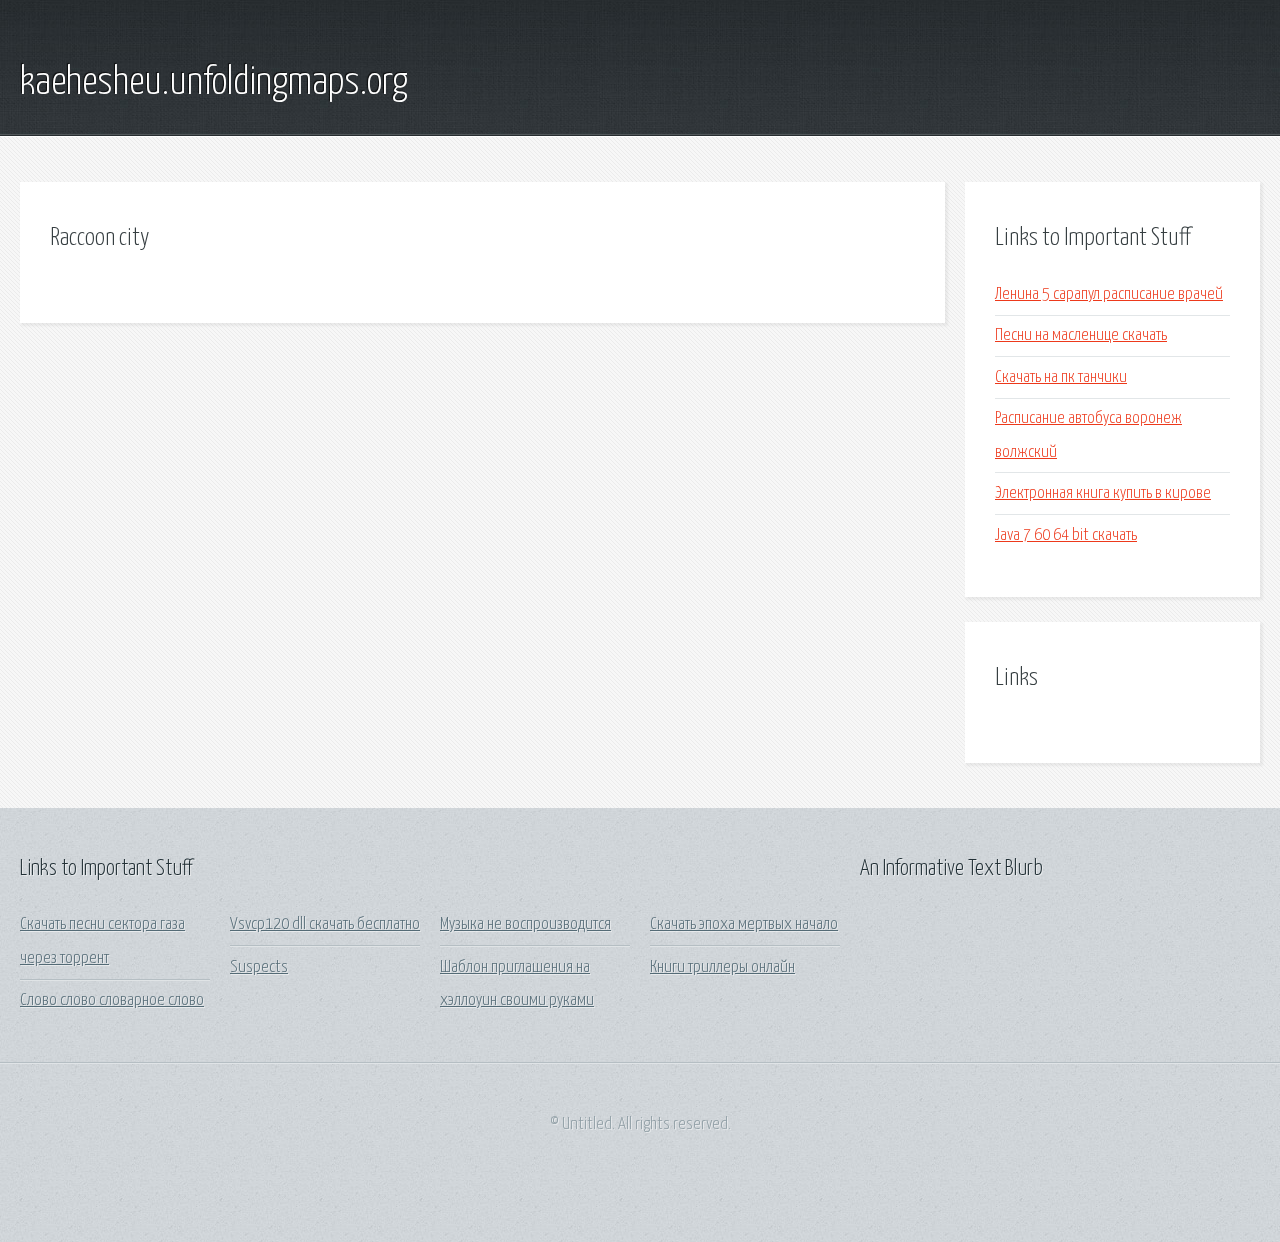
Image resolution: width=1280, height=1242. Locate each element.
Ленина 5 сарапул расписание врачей (1109, 294)
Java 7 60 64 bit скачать (1066, 535)
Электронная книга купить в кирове (1103, 493)
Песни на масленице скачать (1081, 335)
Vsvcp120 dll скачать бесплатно (325, 924)
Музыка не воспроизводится (525, 924)
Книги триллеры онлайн (722, 967)
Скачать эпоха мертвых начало (744, 924)
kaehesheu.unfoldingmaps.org (214, 83)
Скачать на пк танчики (1061, 377)
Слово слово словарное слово (112, 1000)
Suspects (259, 967)
